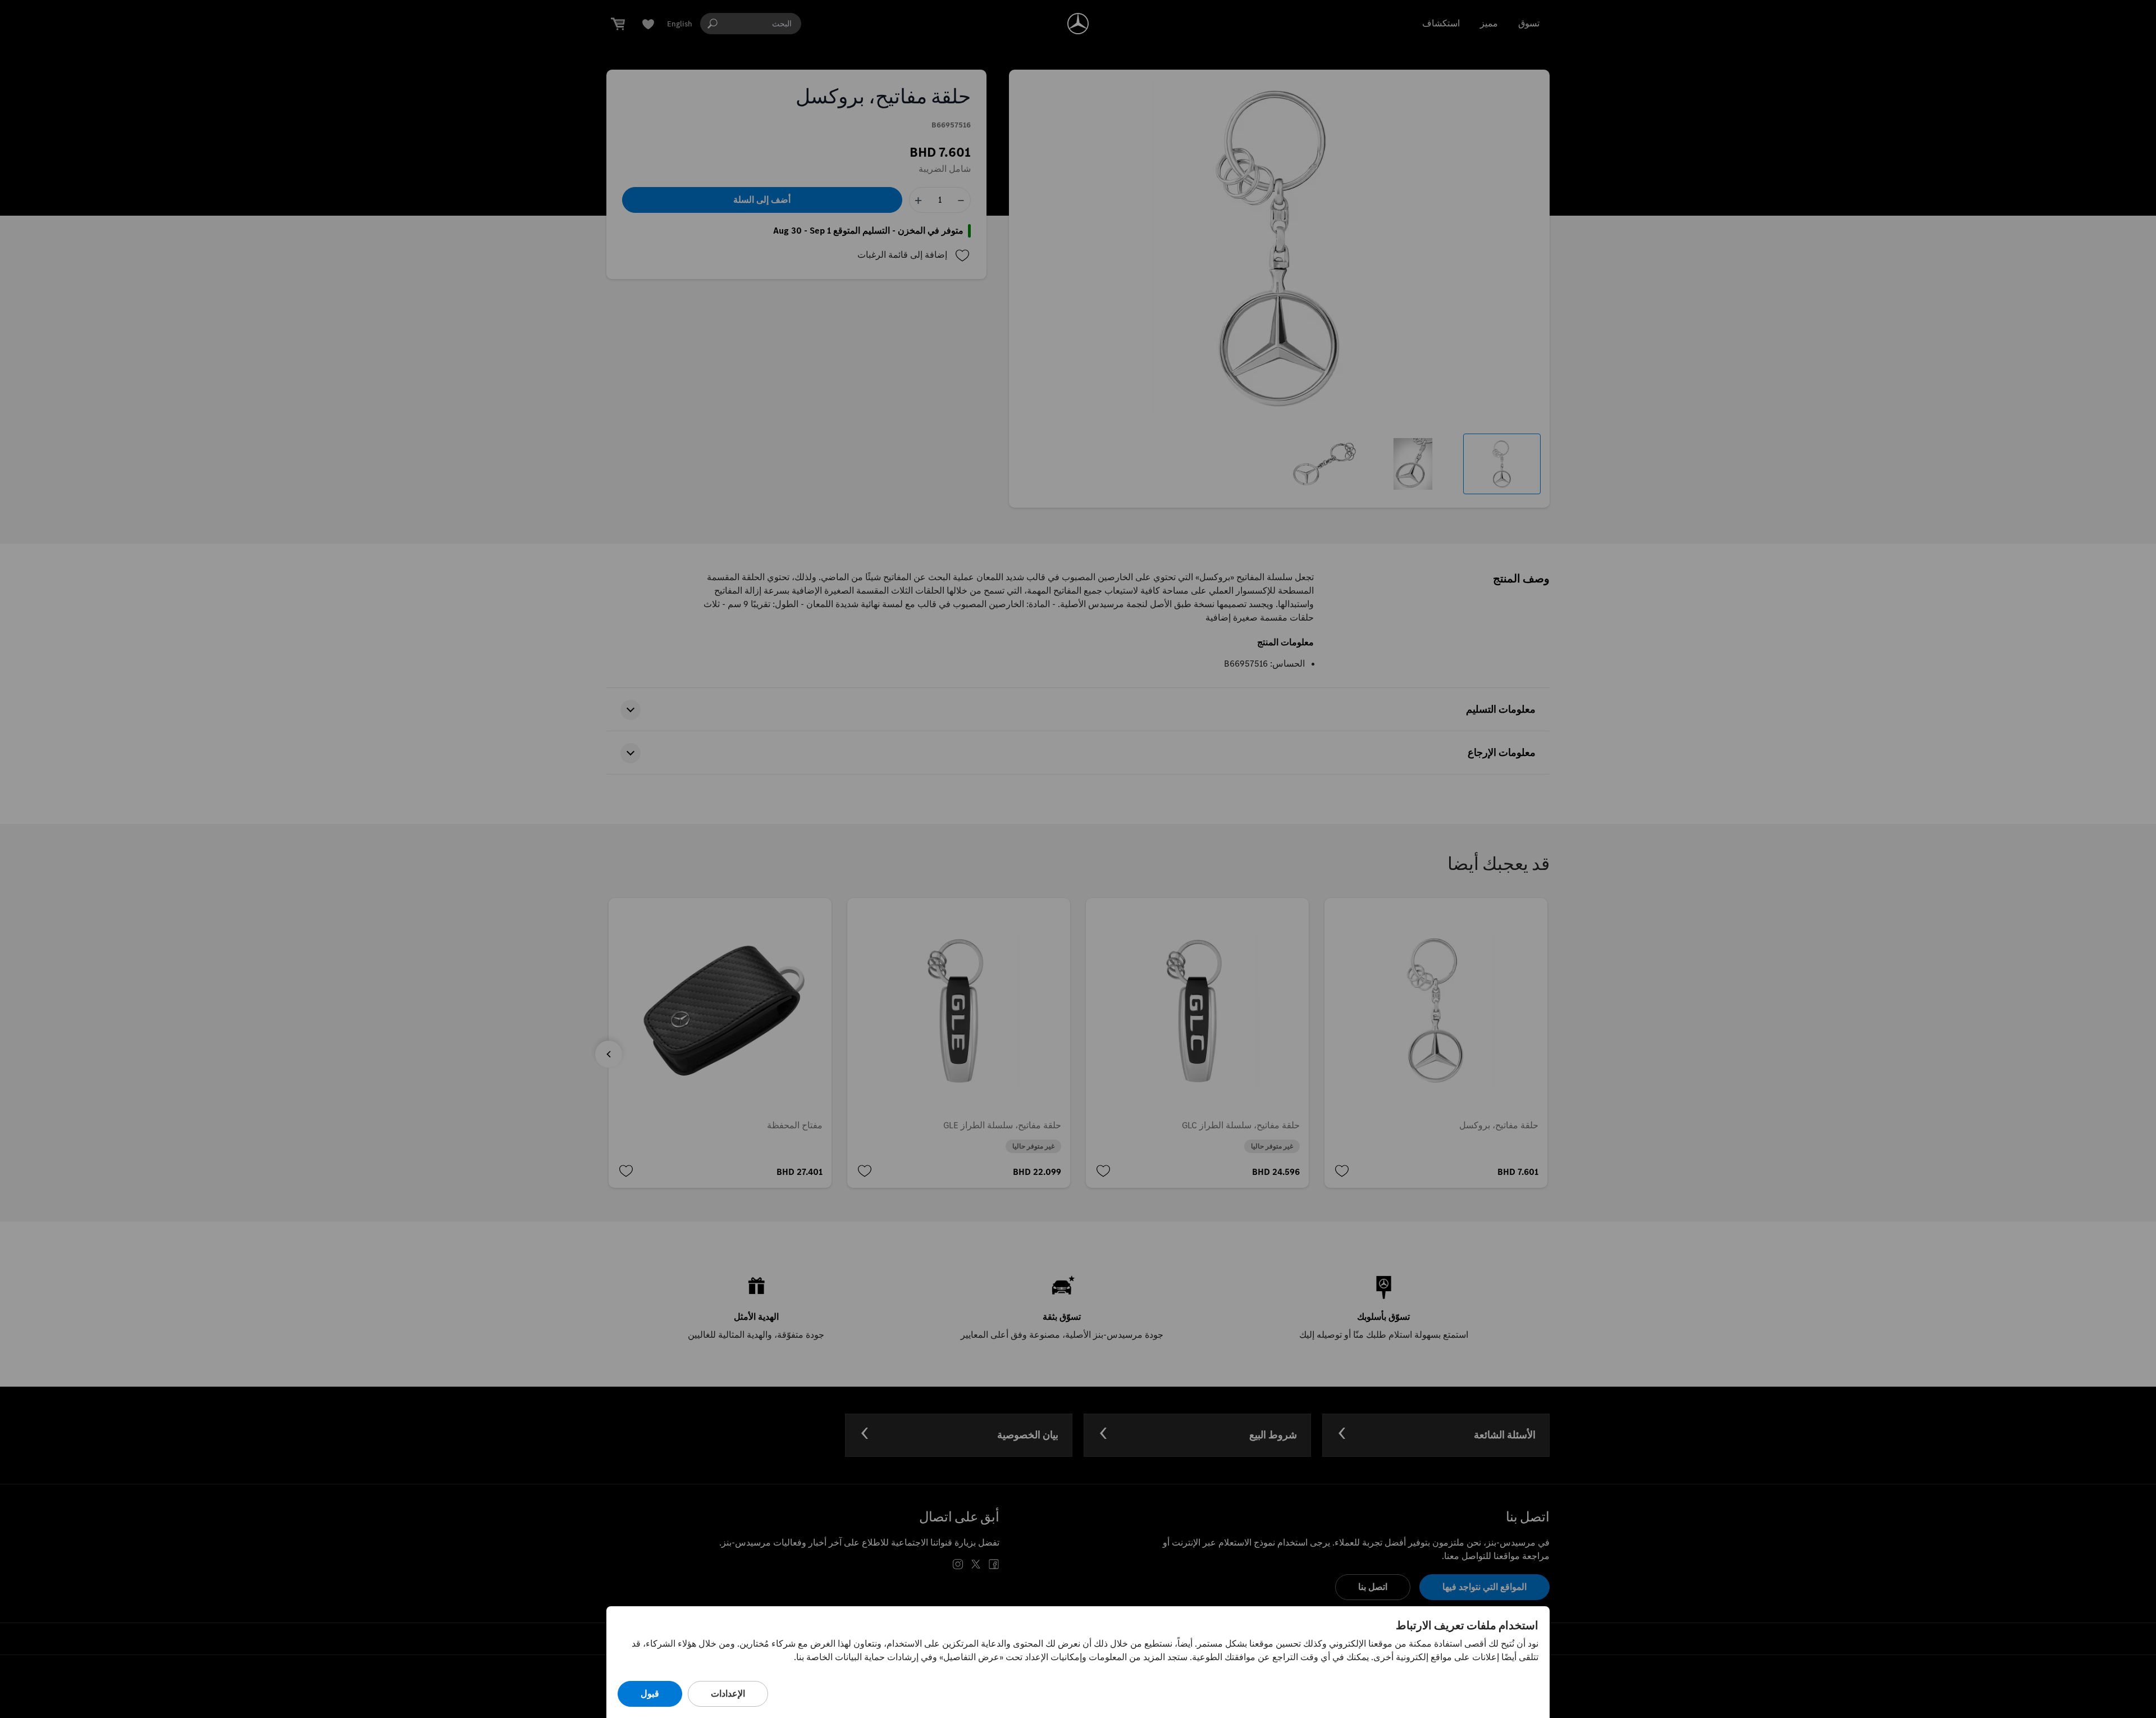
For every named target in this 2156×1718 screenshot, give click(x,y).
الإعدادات (728, 1694)
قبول (650, 1694)
